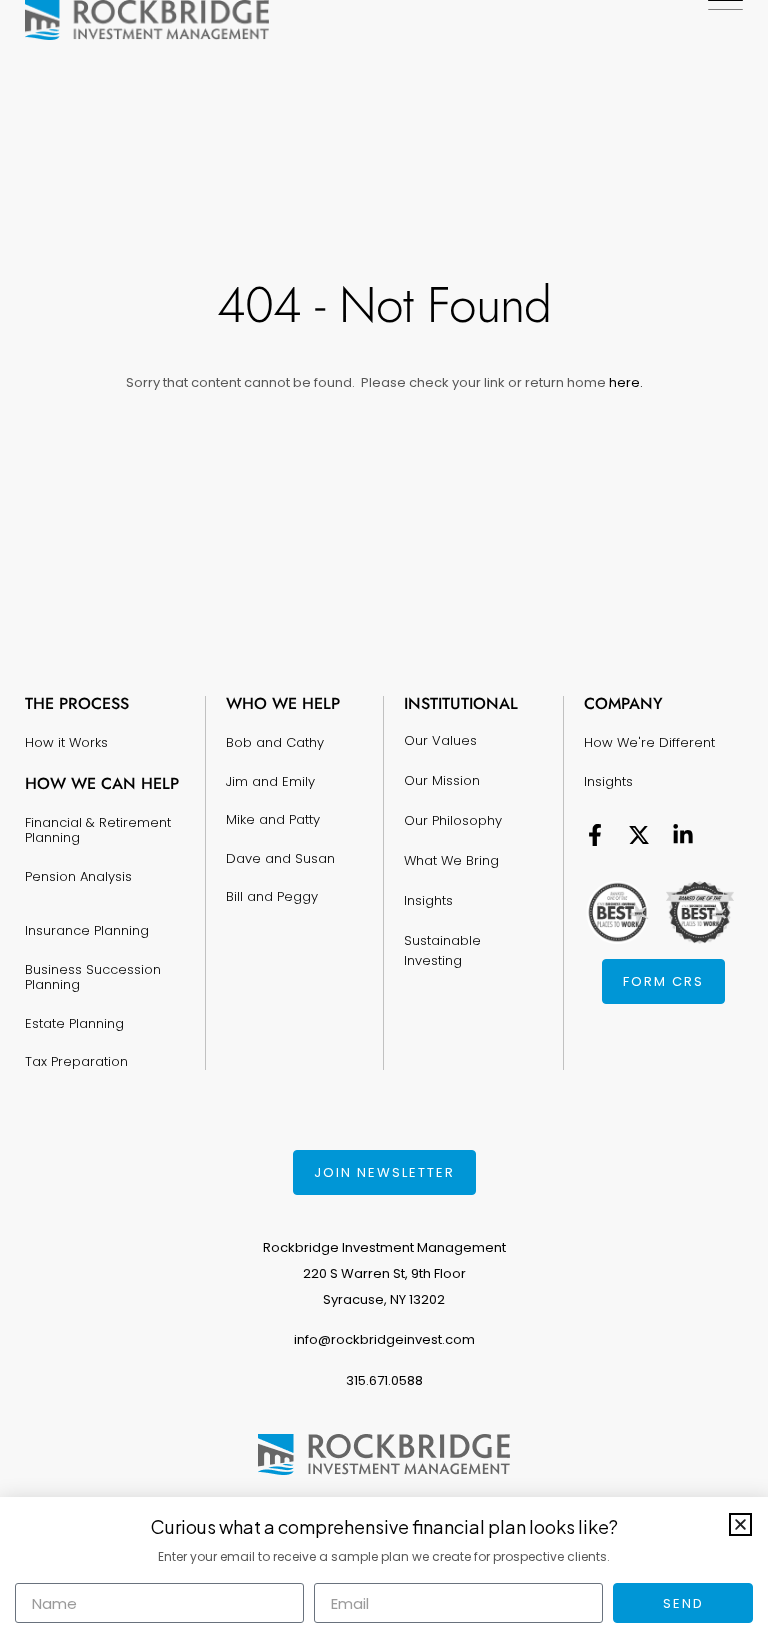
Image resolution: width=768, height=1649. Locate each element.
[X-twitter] (639, 835)
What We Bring (451, 860)
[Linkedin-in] (683, 835)
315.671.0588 (384, 1380)
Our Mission (442, 780)
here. (624, 382)
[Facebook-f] (595, 835)
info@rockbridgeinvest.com (384, 1339)
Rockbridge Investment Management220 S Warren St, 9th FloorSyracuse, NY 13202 (384, 1273)
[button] (740, 1524)
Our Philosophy (453, 820)
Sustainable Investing (442, 950)
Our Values (440, 740)
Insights (428, 900)
